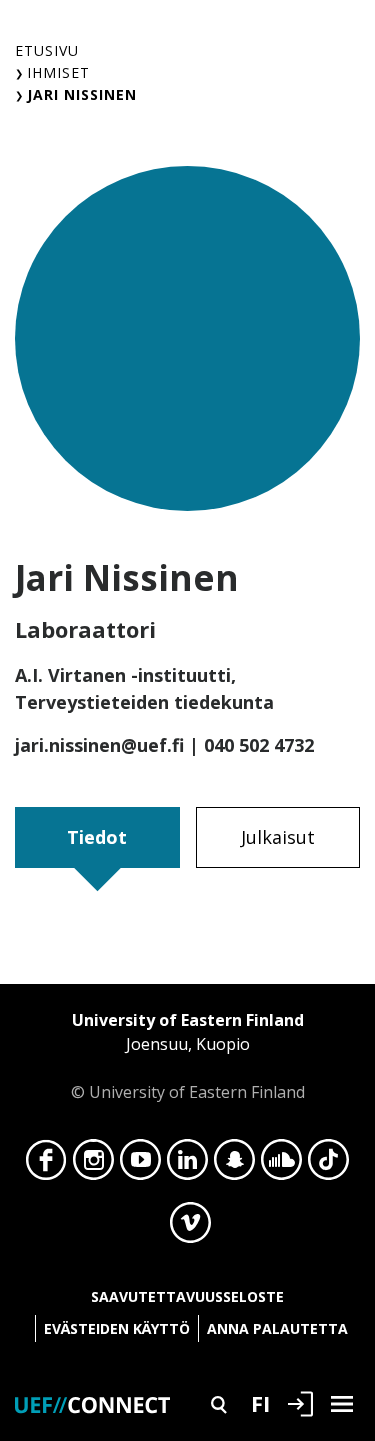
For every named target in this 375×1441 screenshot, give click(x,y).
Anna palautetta (277, 1328)
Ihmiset (58, 72)
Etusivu (47, 50)
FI (260, 1403)
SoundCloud (281, 1165)
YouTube (140, 1165)
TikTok (328, 1165)
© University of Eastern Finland (188, 1056)
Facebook (46, 1165)
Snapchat (234, 1165)
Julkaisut (278, 837)
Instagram (93, 1165)
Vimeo (190, 1228)
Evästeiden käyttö (117, 1328)
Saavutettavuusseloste (187, 1296)
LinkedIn (187, 1165)
